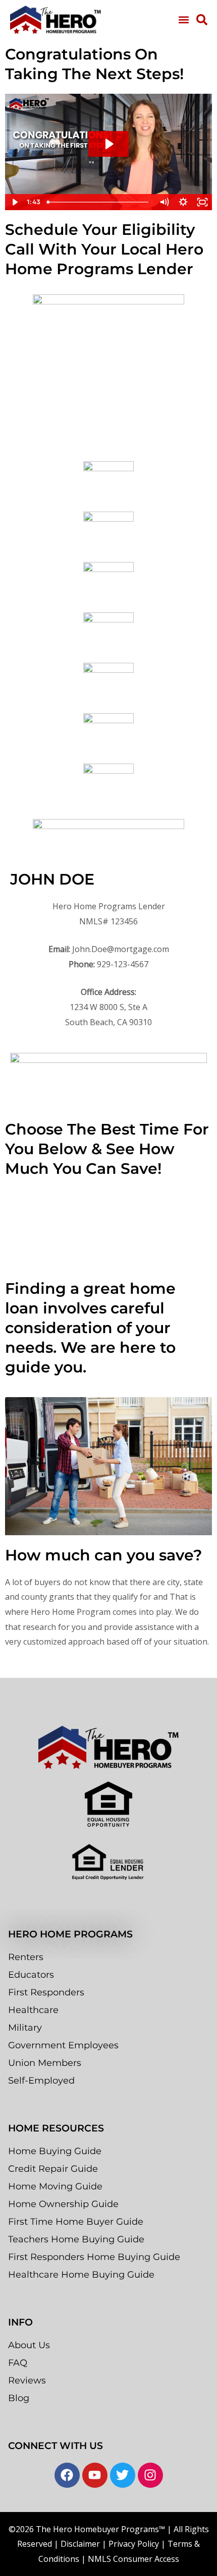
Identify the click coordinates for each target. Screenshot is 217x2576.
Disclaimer (80, 2544)
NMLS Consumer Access (133, 2559)
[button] (183, 19)
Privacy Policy (134, 2544)
